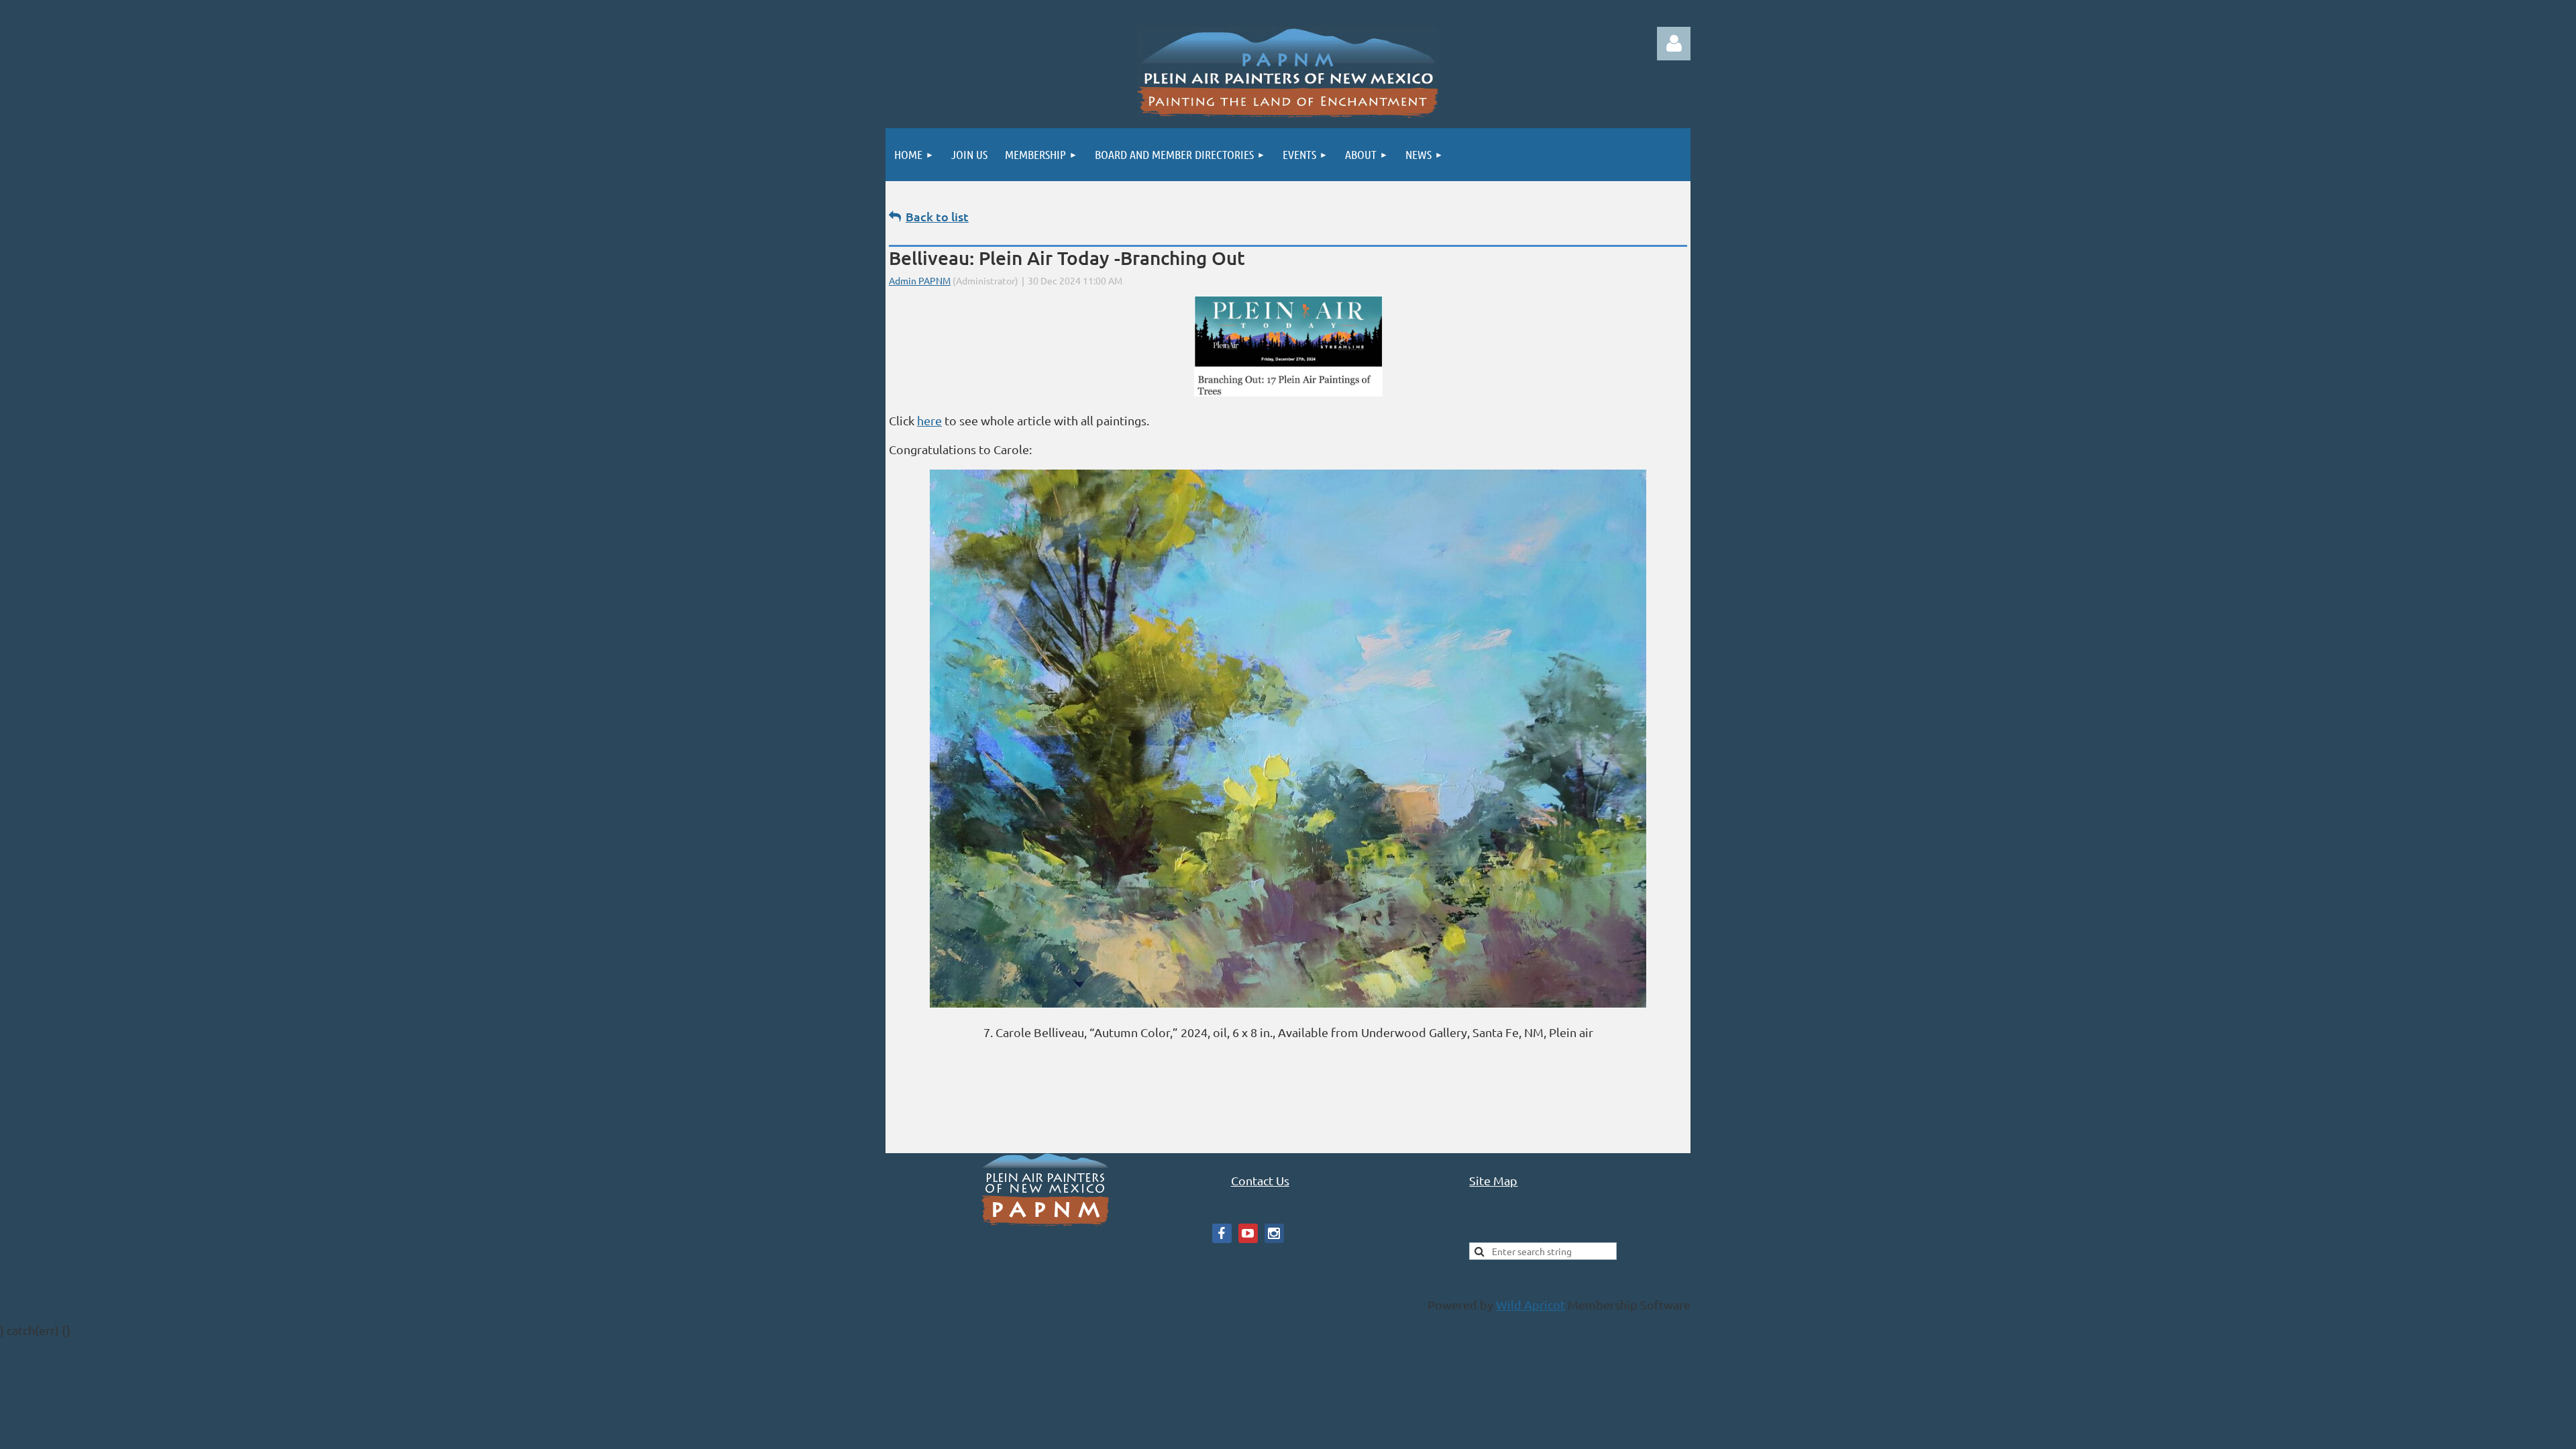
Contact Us (1260, 1180)
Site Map (1493, 1180)
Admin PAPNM (920, 280)
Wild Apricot (1531, 1304)
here (929, 420)
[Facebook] (1222, 1233)
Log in (1674, 44)
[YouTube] (1248, 1233)
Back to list (937, 216)
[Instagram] (1274, 1233)
